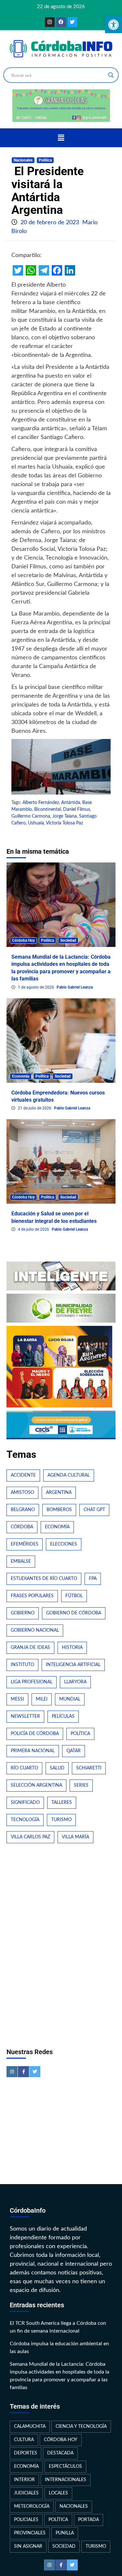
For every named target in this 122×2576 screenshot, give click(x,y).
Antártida (71, 803)
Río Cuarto (24, 1768)
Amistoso (22, 1493)
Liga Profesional (32, 1682)
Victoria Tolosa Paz (64, 823)
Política (45, 160)
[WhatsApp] (31, 270)
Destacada (60, 2453)
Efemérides (25, 1544)
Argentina (59, 1493)
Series (81, 1785)
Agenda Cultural (69, 1475)
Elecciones (64, 1544)
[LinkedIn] (70, 270)
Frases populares (32, 1596)
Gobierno (23, 1613)
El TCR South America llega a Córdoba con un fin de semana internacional (58, 2327)
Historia (72, 1648)
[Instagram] (50, 22)
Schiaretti (89, 1768)
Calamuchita (30, 2427)
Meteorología (32, 2506)
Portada (88, 2520)
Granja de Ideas (30, 1648)
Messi (17, 1699)
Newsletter (25, 1716)
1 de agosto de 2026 (36, 987)
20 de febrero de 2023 (51, 223)
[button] (61, 138)
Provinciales (30, 2533)
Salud (57, 1768)
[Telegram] (44, 270)
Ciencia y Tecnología (81, 2427)
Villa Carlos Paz (30, 1837)
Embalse (21, 1561)
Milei (42, 1699)
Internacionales (66, 2480)
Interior (24, 2480)
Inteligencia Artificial (73, 1665)
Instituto (22, 1665)
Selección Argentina (36, 1785)
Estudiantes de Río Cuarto (44, 1579)
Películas (63, 1716)
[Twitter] (73, 22)
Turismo (61, 1820)
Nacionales (23, 160)
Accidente (23, 1475)
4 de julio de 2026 (34, 1229)
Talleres (62, 1803)
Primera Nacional (33, 1751)
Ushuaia (36, 823)
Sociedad (68, 940)
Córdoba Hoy (23, 940)
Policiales (26, 2520)
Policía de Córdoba (35, 1734)
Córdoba (22, 1527)
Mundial (70, 1699)
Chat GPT (94, 1510)
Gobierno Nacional (35, 1630)
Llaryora (75, 1682)
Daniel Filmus (77, 809)
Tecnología (25, 1820)
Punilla (65, 2533)
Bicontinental (47, 809)
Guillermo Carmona (31, 816)
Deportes (26, 2453)
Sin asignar (28, 2546)
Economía (21, 1076)
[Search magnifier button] (111, 75)
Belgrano (23, 1510)
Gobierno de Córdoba (74, 1613)
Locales (58, 2493)
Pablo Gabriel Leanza (75, 987)
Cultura (24, 2440)
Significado (25, 1803)
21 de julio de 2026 (35, 1108)
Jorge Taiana (65, 816)
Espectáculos (65, 2466)
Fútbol (74, 1596)
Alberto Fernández (41, 803)
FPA (93, 1579)
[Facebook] (61, 22)
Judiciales (26, 2493)
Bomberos (59, 1510)
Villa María (75, 1837)
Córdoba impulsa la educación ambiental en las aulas (59, 2348)
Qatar (74, 1751)
